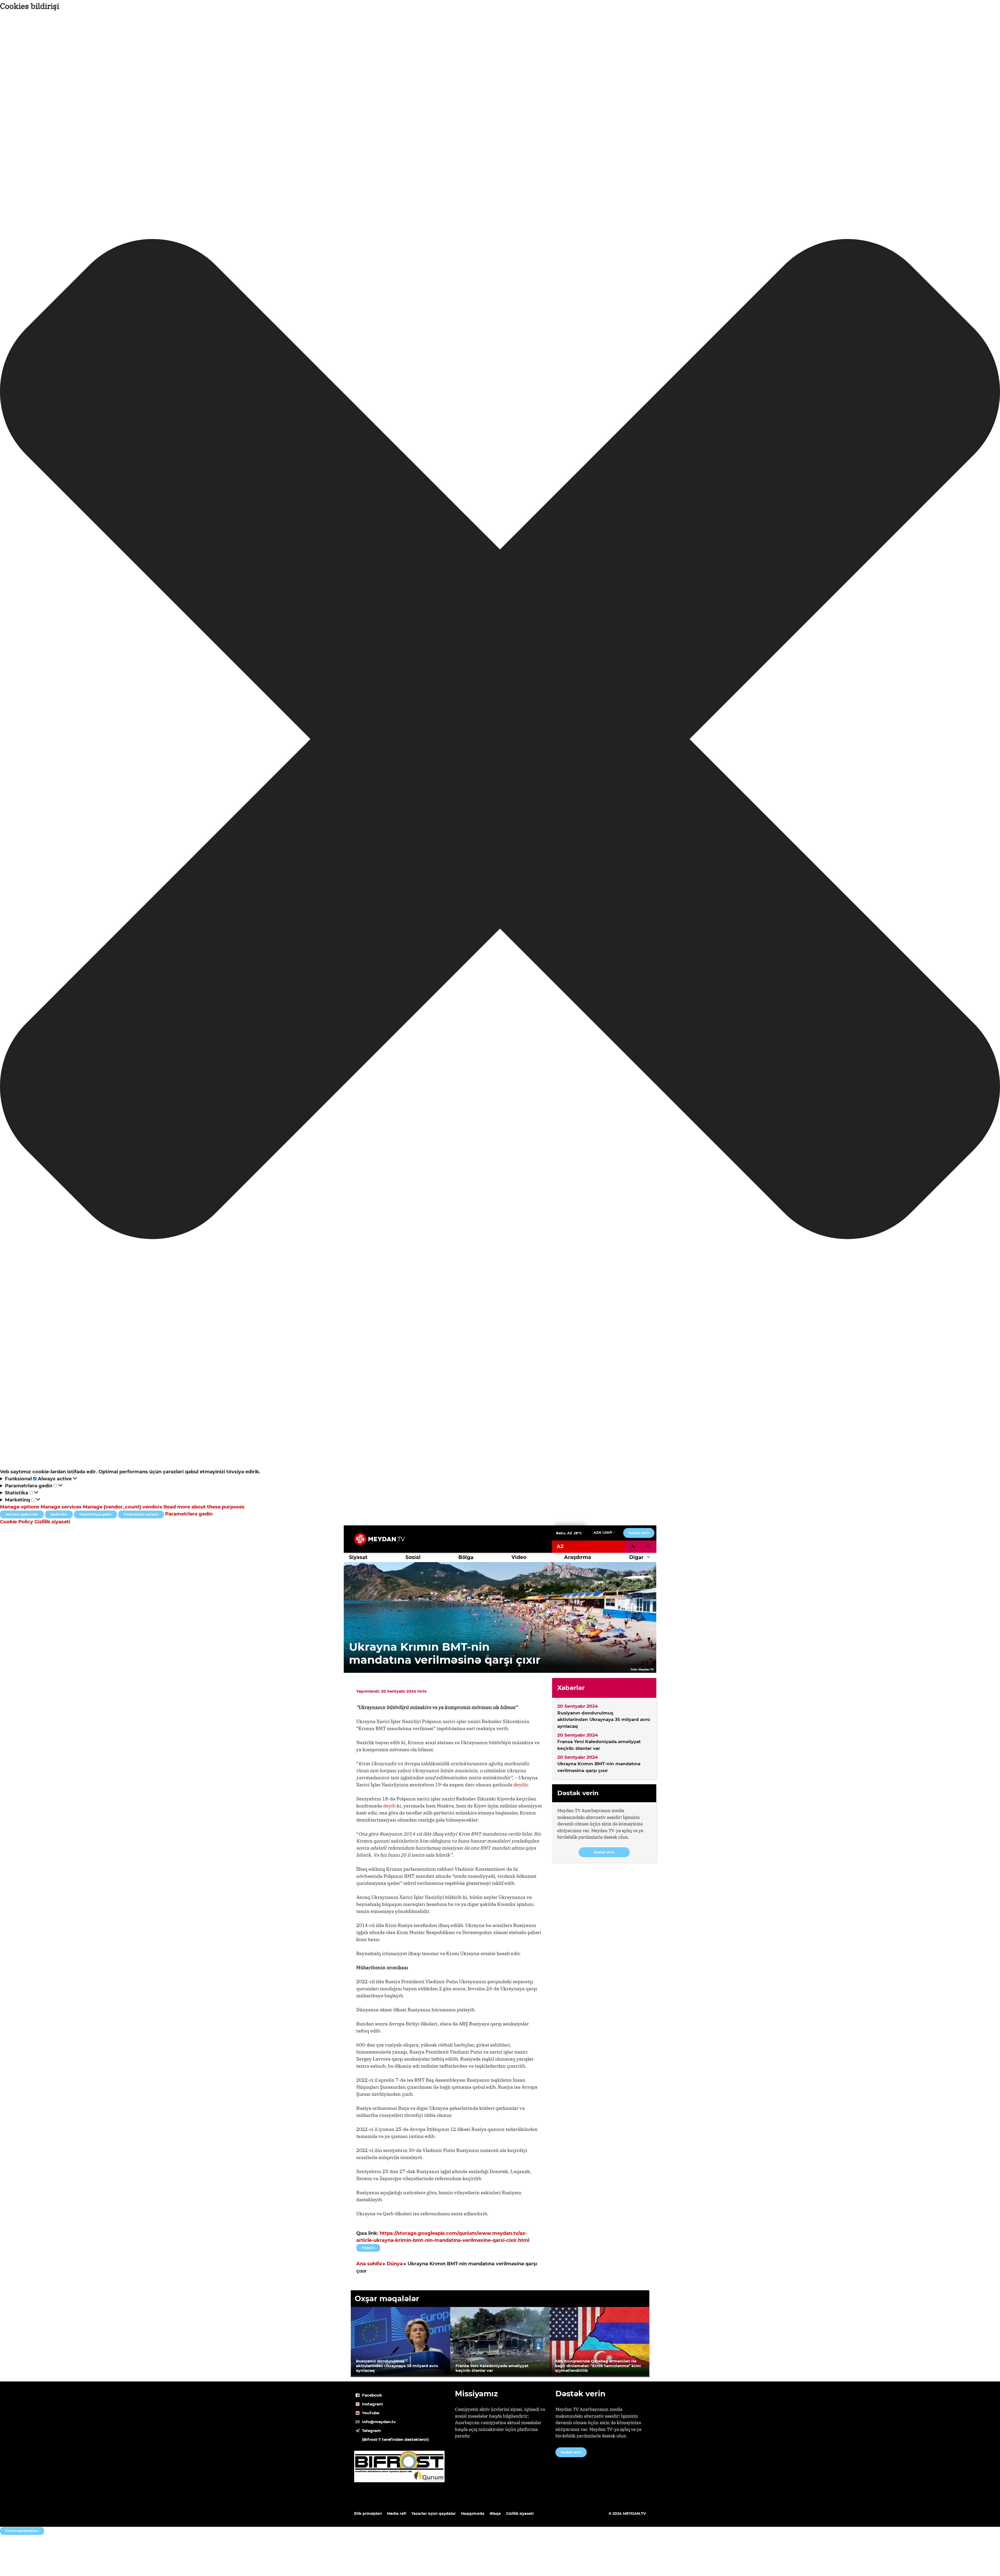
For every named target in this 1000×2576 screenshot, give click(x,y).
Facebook (372, 2395)
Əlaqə (495, 2513)
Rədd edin (59, 1514)
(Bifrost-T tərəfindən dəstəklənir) (395, 2439)
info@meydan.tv (379, 2422)
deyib (389, 1806)
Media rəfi (397, 2513)
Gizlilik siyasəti (52, 1522)
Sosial (413, 1557)
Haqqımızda (473, 2513)
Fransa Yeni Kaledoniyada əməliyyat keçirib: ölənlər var (599, 1745)
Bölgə (466, 1557)
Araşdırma (578, 1557)
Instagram (373, 2404)
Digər (636, 1557)
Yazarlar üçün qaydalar (434, 2513)
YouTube (371, 2413)
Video (519, 1557)
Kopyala (368, 2247)
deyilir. (521, 1785)
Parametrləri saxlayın (141, 1514)
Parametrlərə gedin (95, 1514)
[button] (500, 740)
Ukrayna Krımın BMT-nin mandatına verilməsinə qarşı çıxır (599, 1767)
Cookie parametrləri (22, 2531)
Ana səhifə (369, 2264)
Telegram (371, 2431)
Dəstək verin (639, 1533)
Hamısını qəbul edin (22, 1514)
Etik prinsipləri (368, 2513)
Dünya (395, 2264)
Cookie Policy (17, 1522)
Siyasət (358, 1557)
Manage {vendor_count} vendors (123, 1507)
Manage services (61, 1507)
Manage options (20, 1507)
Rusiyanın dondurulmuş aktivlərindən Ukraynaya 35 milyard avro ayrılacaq (604, 1720)
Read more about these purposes (204, 1507)
